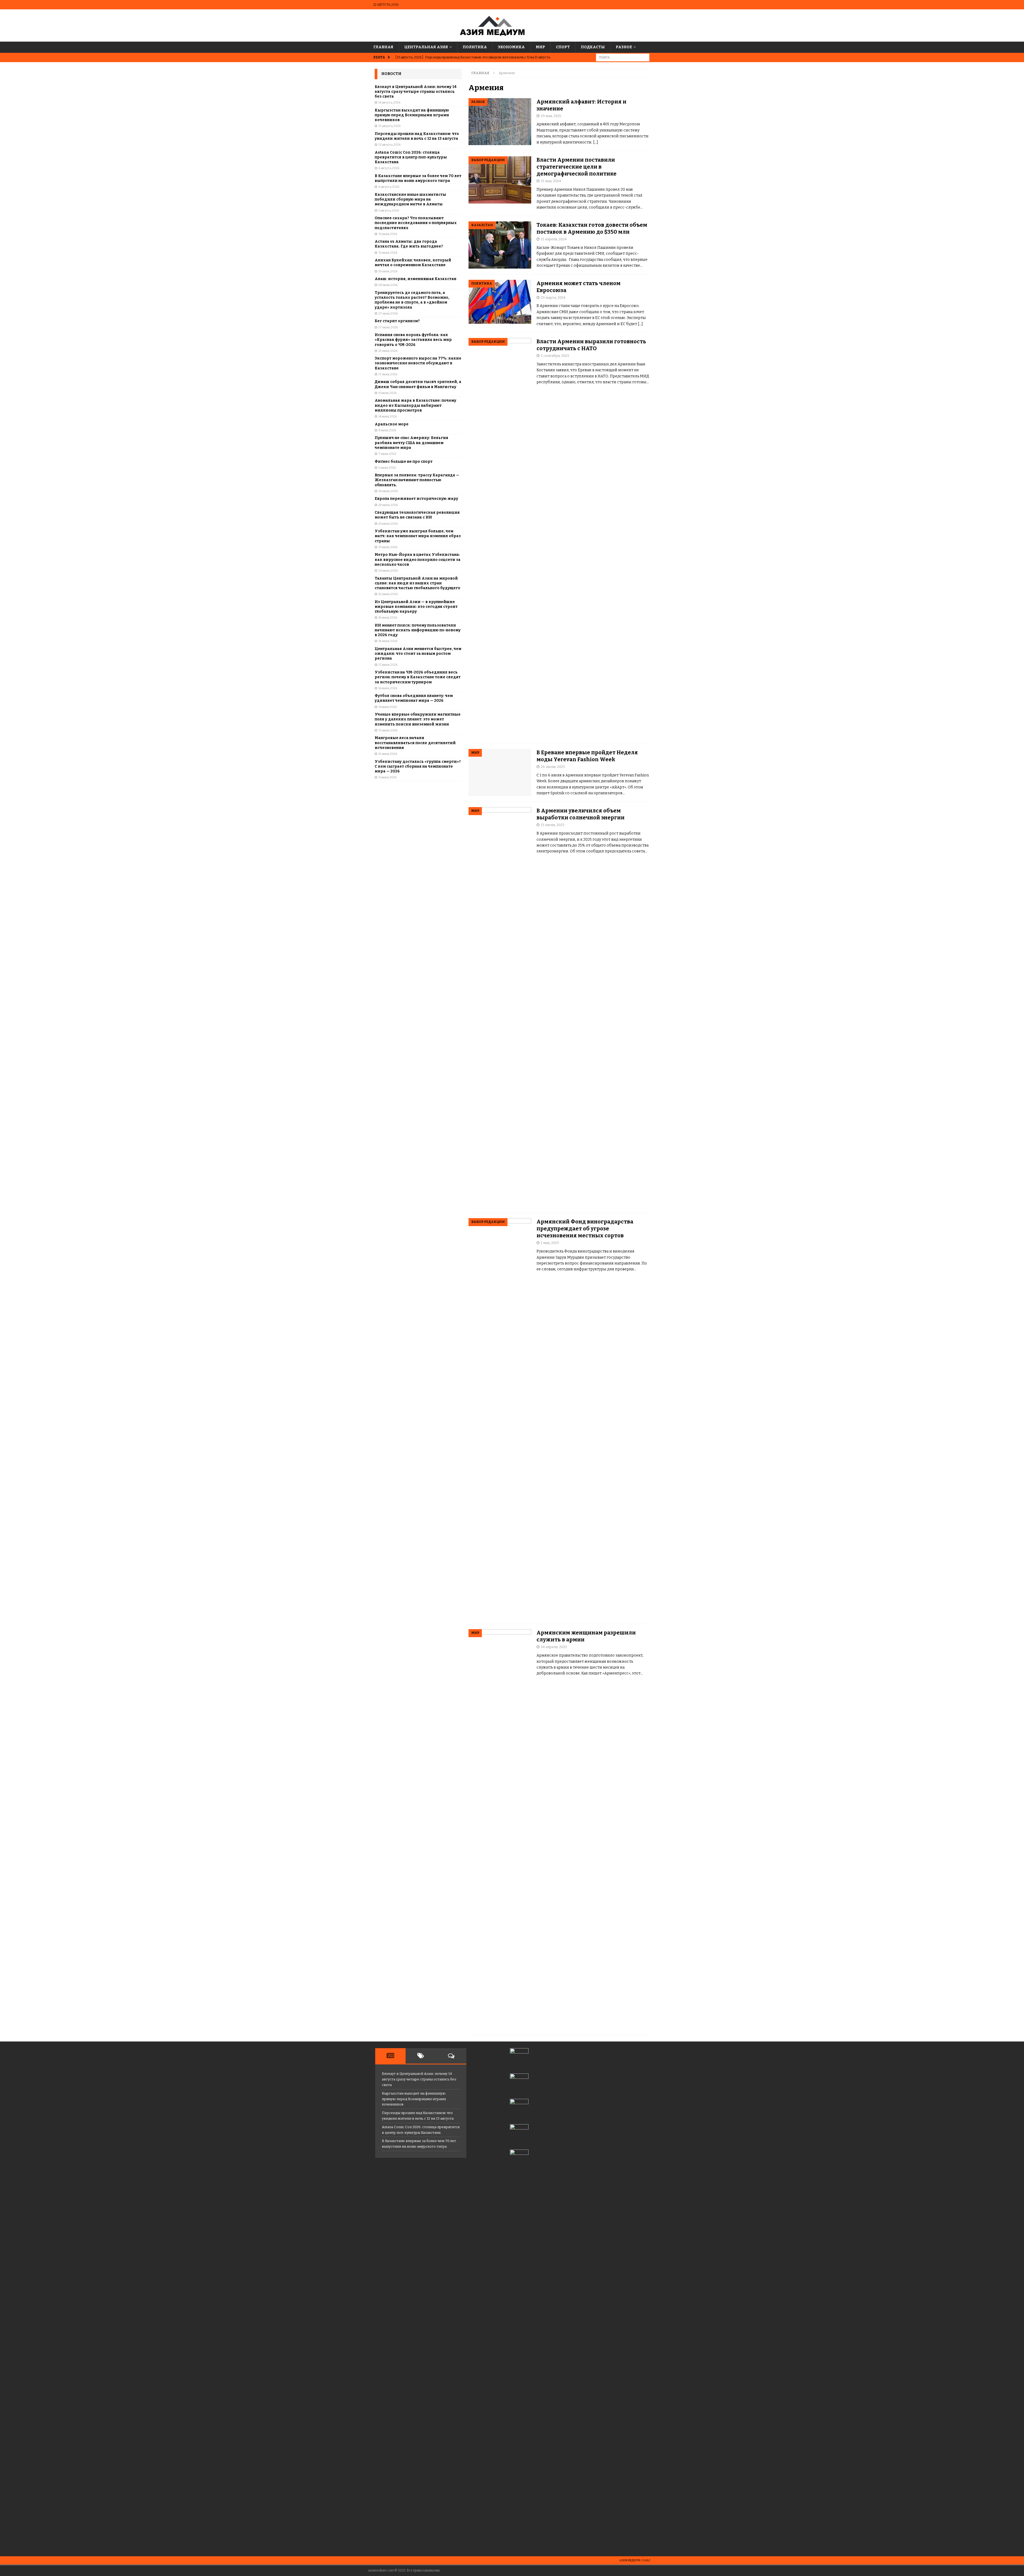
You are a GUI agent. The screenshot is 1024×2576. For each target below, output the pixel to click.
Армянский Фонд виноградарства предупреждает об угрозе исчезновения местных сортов (585, 1229)
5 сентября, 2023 (555, 356)
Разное (624, 47)
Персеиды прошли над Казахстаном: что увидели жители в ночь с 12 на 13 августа (417, 136)
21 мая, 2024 (551, 181)
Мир (540, 47)
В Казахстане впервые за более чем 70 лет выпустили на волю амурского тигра (418, 178)
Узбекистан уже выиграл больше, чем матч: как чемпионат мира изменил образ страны (418, 536)
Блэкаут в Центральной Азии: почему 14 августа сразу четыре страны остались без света (416, 92)
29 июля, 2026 (388, 271)
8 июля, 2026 (387, 430)
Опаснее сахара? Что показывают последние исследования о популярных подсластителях (416, 223)
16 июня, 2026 (388, 688)
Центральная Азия (426, 47)
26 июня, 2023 (553, 767)
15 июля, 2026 (387, 393)
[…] (596, 142)
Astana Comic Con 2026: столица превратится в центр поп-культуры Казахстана (411, 157)
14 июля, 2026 (388, 416)
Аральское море (392, 424)
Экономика (511, 47)
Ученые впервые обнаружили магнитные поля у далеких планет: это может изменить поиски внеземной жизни (418, 719)
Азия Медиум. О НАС (635, 2560)
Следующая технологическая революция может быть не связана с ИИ (417, 515)
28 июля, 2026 (388, 285)
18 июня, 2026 (388, 641)
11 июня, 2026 (387, 777)
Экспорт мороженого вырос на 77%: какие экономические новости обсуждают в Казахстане (418, 363)
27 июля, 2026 (388, 314)
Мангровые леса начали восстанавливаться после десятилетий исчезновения (415, 743)
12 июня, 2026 (388, 754)
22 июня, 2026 (388, 594)
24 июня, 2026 (388, 571)
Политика (475, 47)
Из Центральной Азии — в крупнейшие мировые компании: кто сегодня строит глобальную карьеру (416, 607)
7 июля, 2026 (387, 454)
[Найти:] (623, 57)
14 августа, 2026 (389, 103)
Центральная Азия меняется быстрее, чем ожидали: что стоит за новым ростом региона (418, 654)
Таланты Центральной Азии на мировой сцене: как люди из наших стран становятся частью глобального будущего (417, 583)
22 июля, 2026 (388, 351)
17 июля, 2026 (388, 374)
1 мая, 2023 (550, 1243)
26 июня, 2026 (388, 524)
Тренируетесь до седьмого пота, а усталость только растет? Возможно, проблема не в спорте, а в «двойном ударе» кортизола (412, 300)
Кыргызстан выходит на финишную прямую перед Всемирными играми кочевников (412, 115)
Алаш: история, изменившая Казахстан (415, 279)
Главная (383, 47)
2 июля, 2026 (387, 468)
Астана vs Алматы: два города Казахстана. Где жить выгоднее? (409, 244)
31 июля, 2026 (388, 234)
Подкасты (593, 47)
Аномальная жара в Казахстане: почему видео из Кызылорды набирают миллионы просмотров (415, 405)
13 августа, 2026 (389, 126)
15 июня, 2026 (388, 707)
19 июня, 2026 (388, 618)
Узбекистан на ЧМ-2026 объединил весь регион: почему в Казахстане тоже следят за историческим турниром (418, 677)
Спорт (563, 47)
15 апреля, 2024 (554, 239)
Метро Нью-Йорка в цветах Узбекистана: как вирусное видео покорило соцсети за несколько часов (418, 559)
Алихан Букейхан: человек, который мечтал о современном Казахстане (413, 263)
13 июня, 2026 (388, 730)
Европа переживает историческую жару (416, 499)
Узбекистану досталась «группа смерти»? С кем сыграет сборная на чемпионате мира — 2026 (418, 766)
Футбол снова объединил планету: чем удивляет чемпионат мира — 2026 (414, 698)
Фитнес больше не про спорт (404, 462)
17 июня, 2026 (388, 665)
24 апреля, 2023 (554, 1647)
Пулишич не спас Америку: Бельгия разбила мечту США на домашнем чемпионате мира (411, 443)
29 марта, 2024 (553, 298)
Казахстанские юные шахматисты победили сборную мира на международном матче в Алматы (410, 199)
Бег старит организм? (397, 321)
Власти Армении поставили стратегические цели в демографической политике (577, 167)
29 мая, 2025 (551, 116)
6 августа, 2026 (389, 168)
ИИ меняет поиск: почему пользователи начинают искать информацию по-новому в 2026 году (418, 630)
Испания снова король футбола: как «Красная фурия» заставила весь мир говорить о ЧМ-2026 (413, 340)
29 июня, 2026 (388, 491)
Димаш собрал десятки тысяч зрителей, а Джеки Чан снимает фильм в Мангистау (418, 384)
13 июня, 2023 (553, 825)
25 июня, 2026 (388, 547)
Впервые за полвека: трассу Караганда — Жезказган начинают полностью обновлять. (417, 480)
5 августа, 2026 (389, 211)
